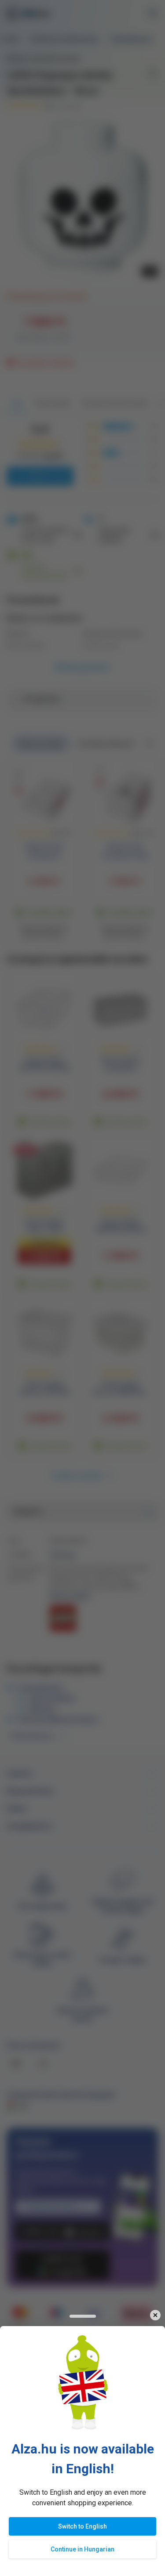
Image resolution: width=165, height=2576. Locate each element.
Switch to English (82, 2526)
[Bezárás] (155, 2315)
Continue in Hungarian (82, 2549)
